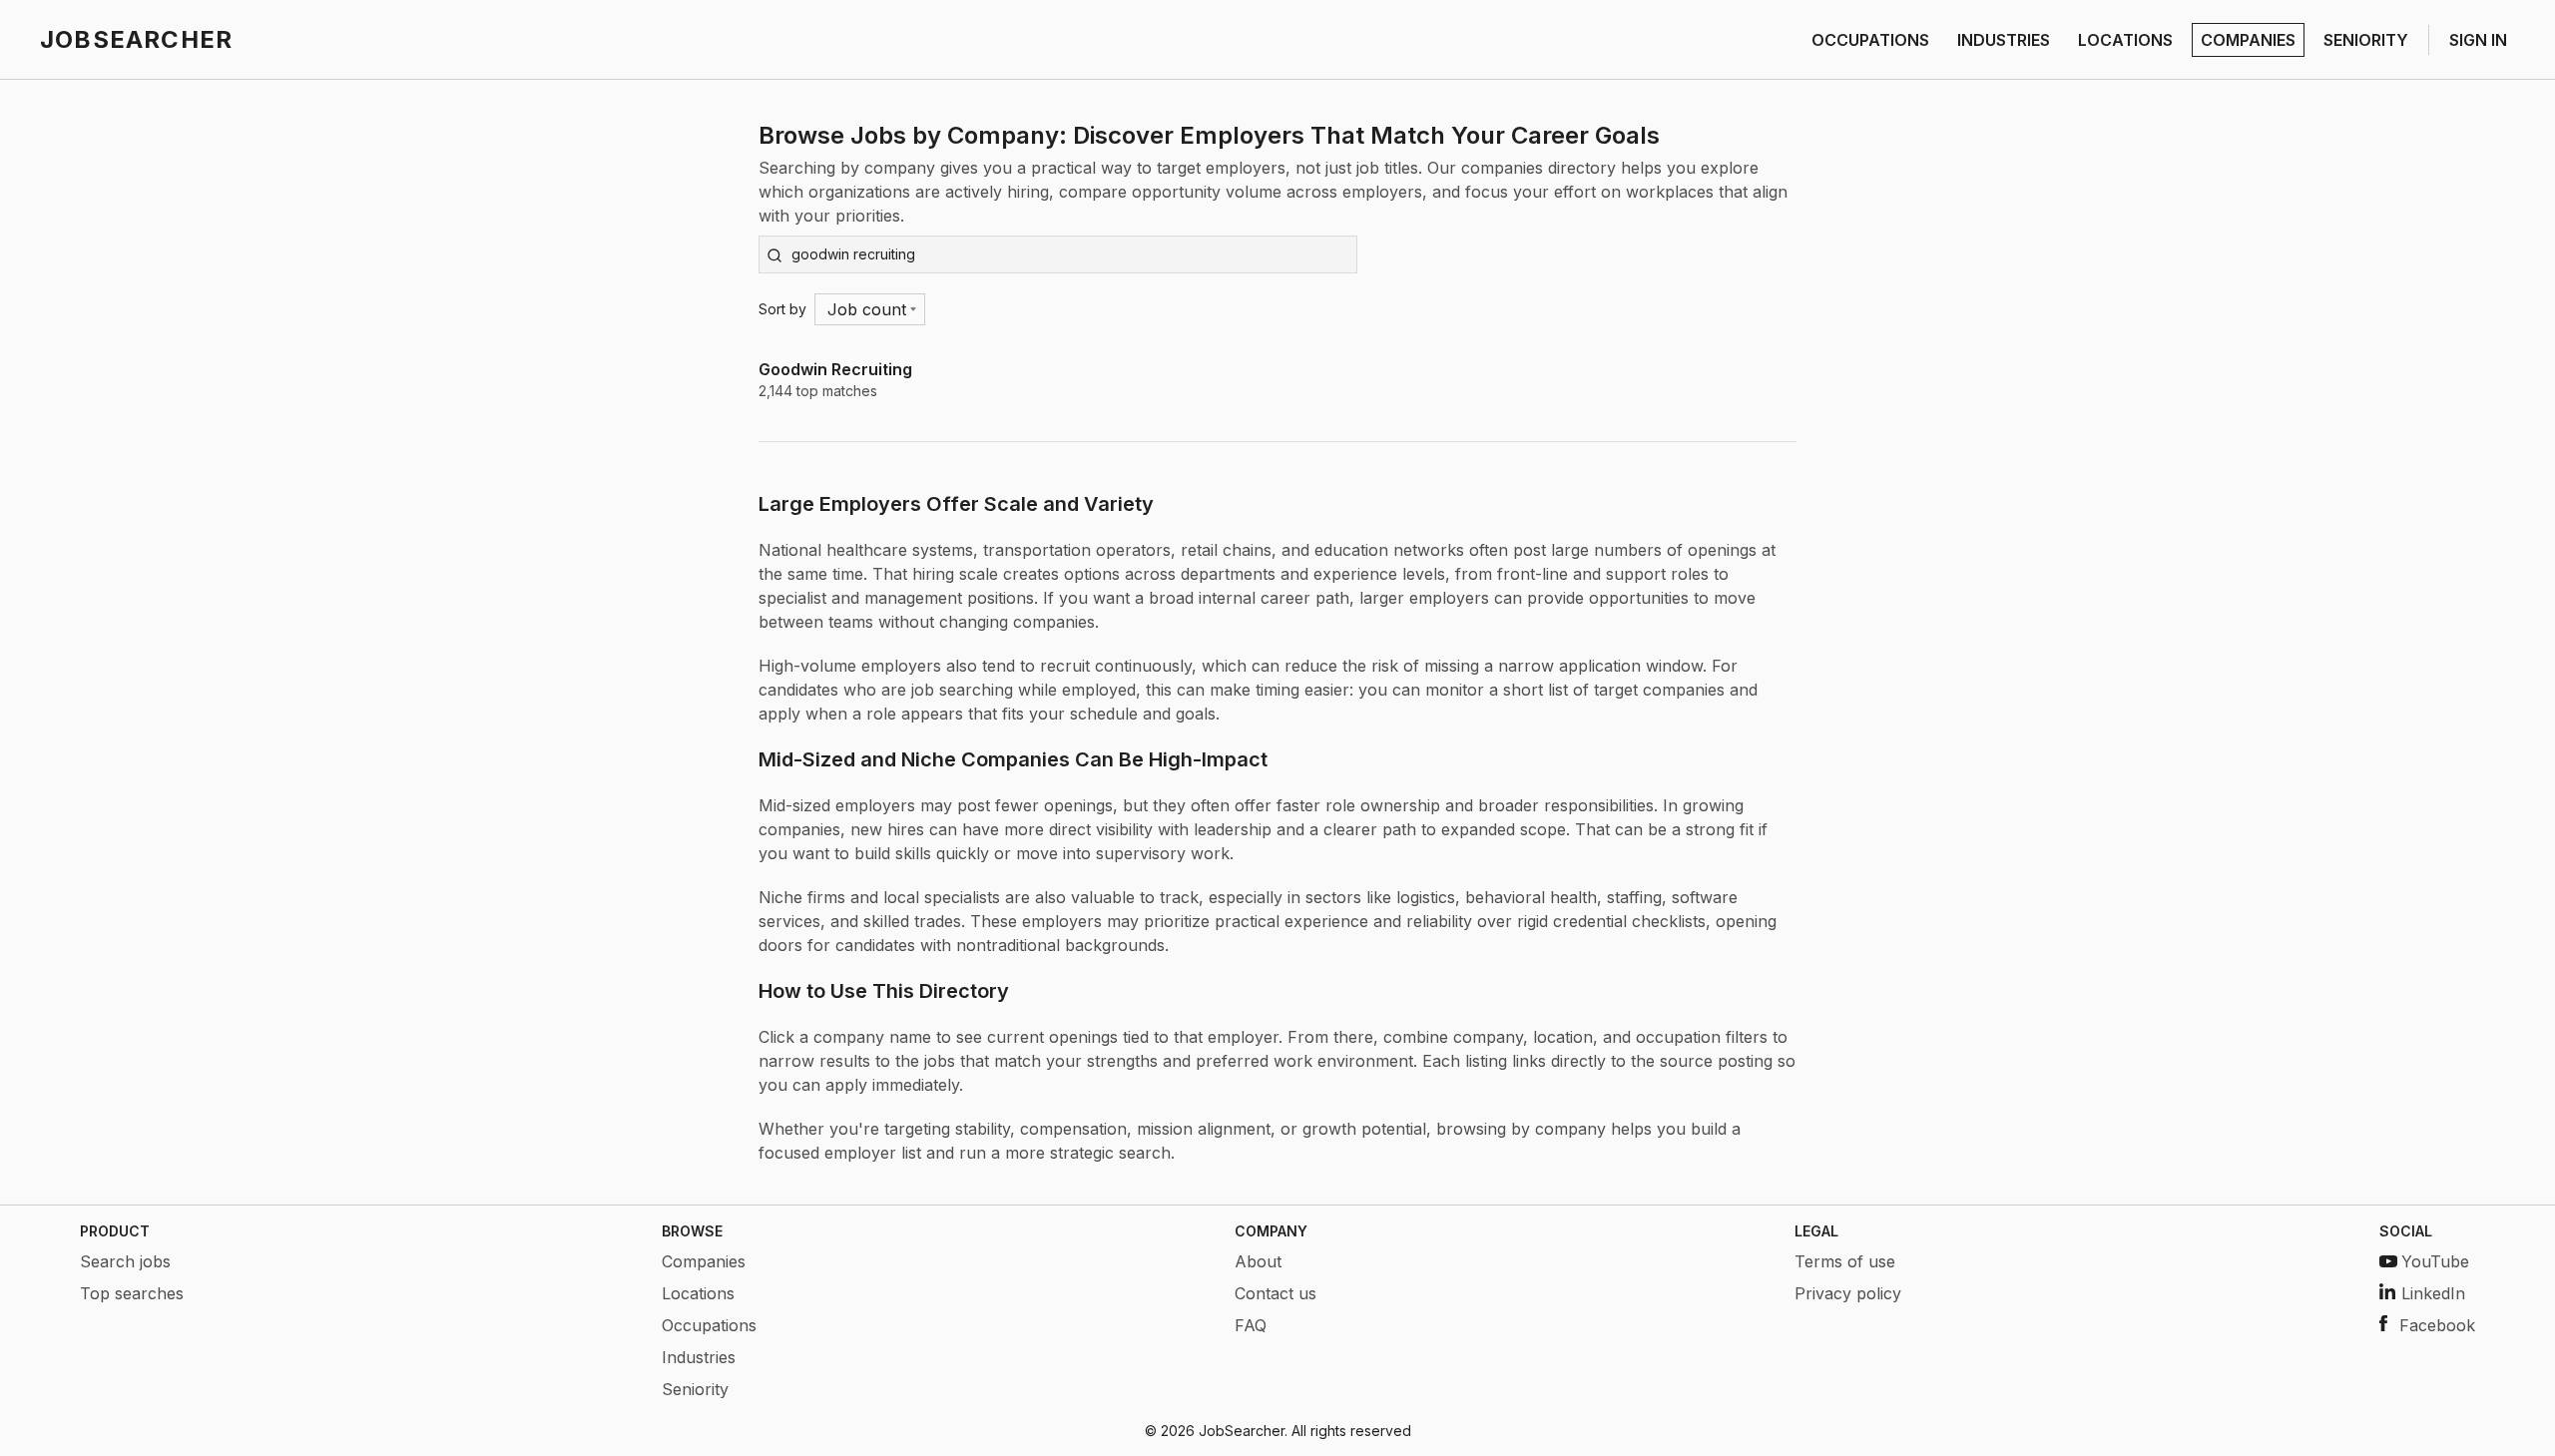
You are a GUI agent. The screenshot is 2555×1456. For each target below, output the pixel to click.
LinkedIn (2433, 1293)
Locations (698, 1293)
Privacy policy (1848, 1293)
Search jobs (125, 1261)
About (1258, 1261)
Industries (699, 1357)
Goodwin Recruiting (835, 369)
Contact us (1276, 1293)
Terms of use (1845, 1261)
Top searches (132, 1293)
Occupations (709, 1325)
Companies (704, 1261)
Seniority (695, 1389)
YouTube (2435, 1261)
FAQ (1251, 1325)
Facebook (2437, 1325)
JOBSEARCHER (136, 39)
